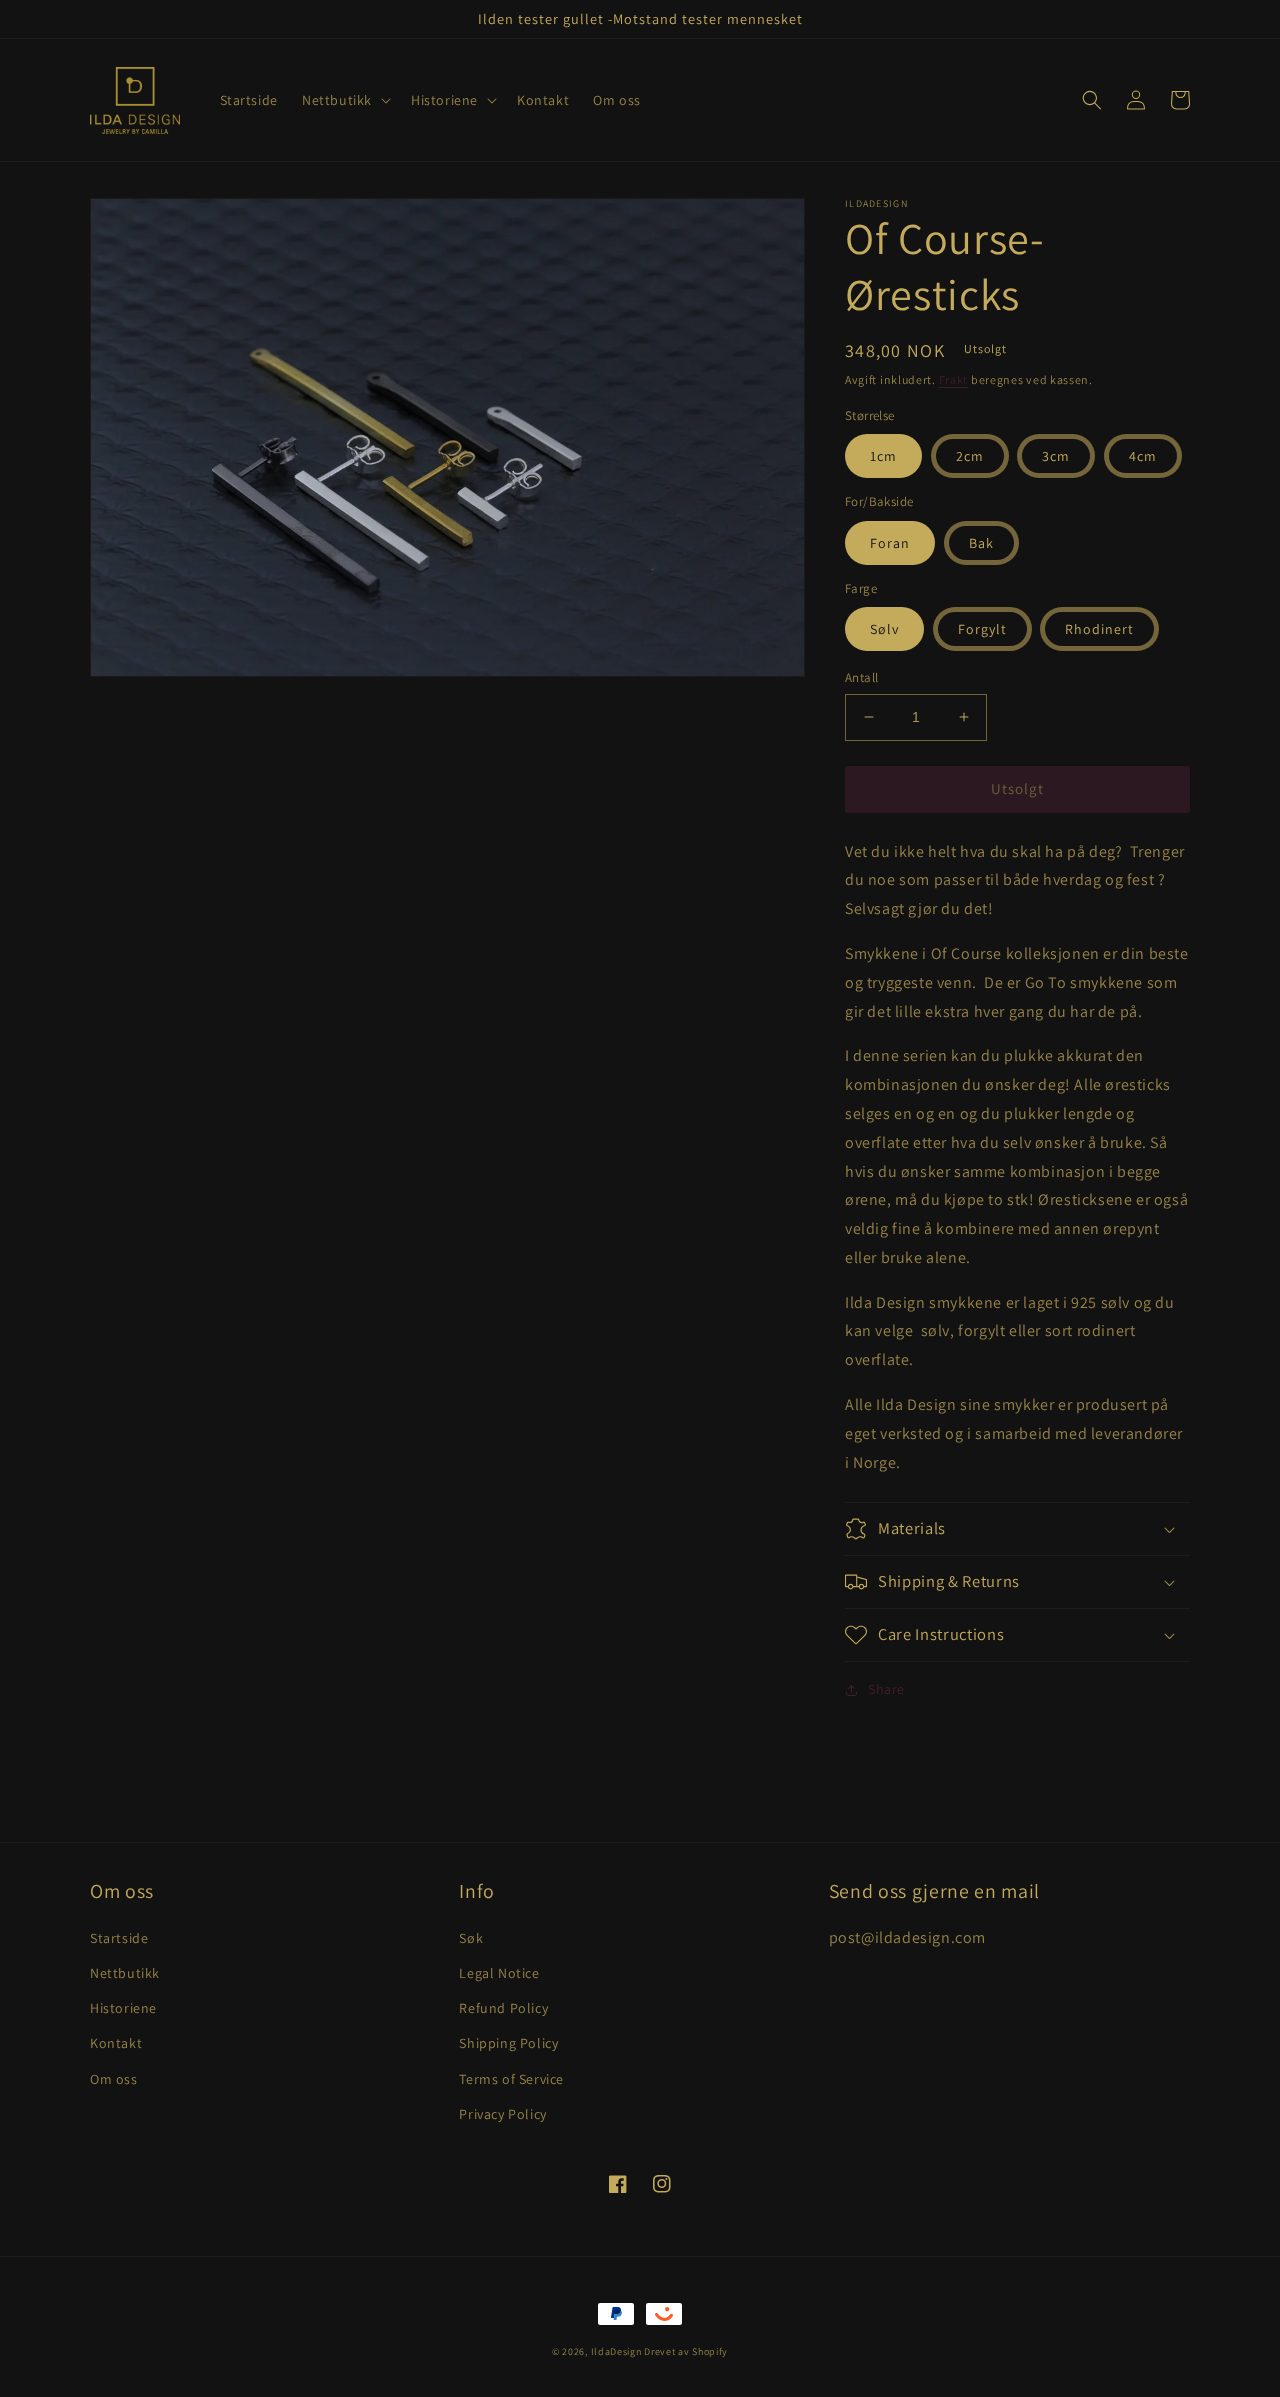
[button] (344, 100)
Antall (861, 677)
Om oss (114, 2079)
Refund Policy (503, 2008)
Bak (981, 543)
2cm (970, 456)
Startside (119, 1938)
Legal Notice (499, 1973)
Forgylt (982, 629)
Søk (471, 1938)
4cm (1143, 456)
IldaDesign (616, 2351)
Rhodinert (1099, 629)
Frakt (954, 379)
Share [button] (886, 1689)
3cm (1056, 456)
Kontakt (116, 2043)
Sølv (884, 629)
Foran (890, 543)
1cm (883, 456)
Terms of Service (511, 2079)
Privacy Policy (502, 2114)
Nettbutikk (125, 1973)
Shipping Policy (508, 2043)
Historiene (123, 2008)
